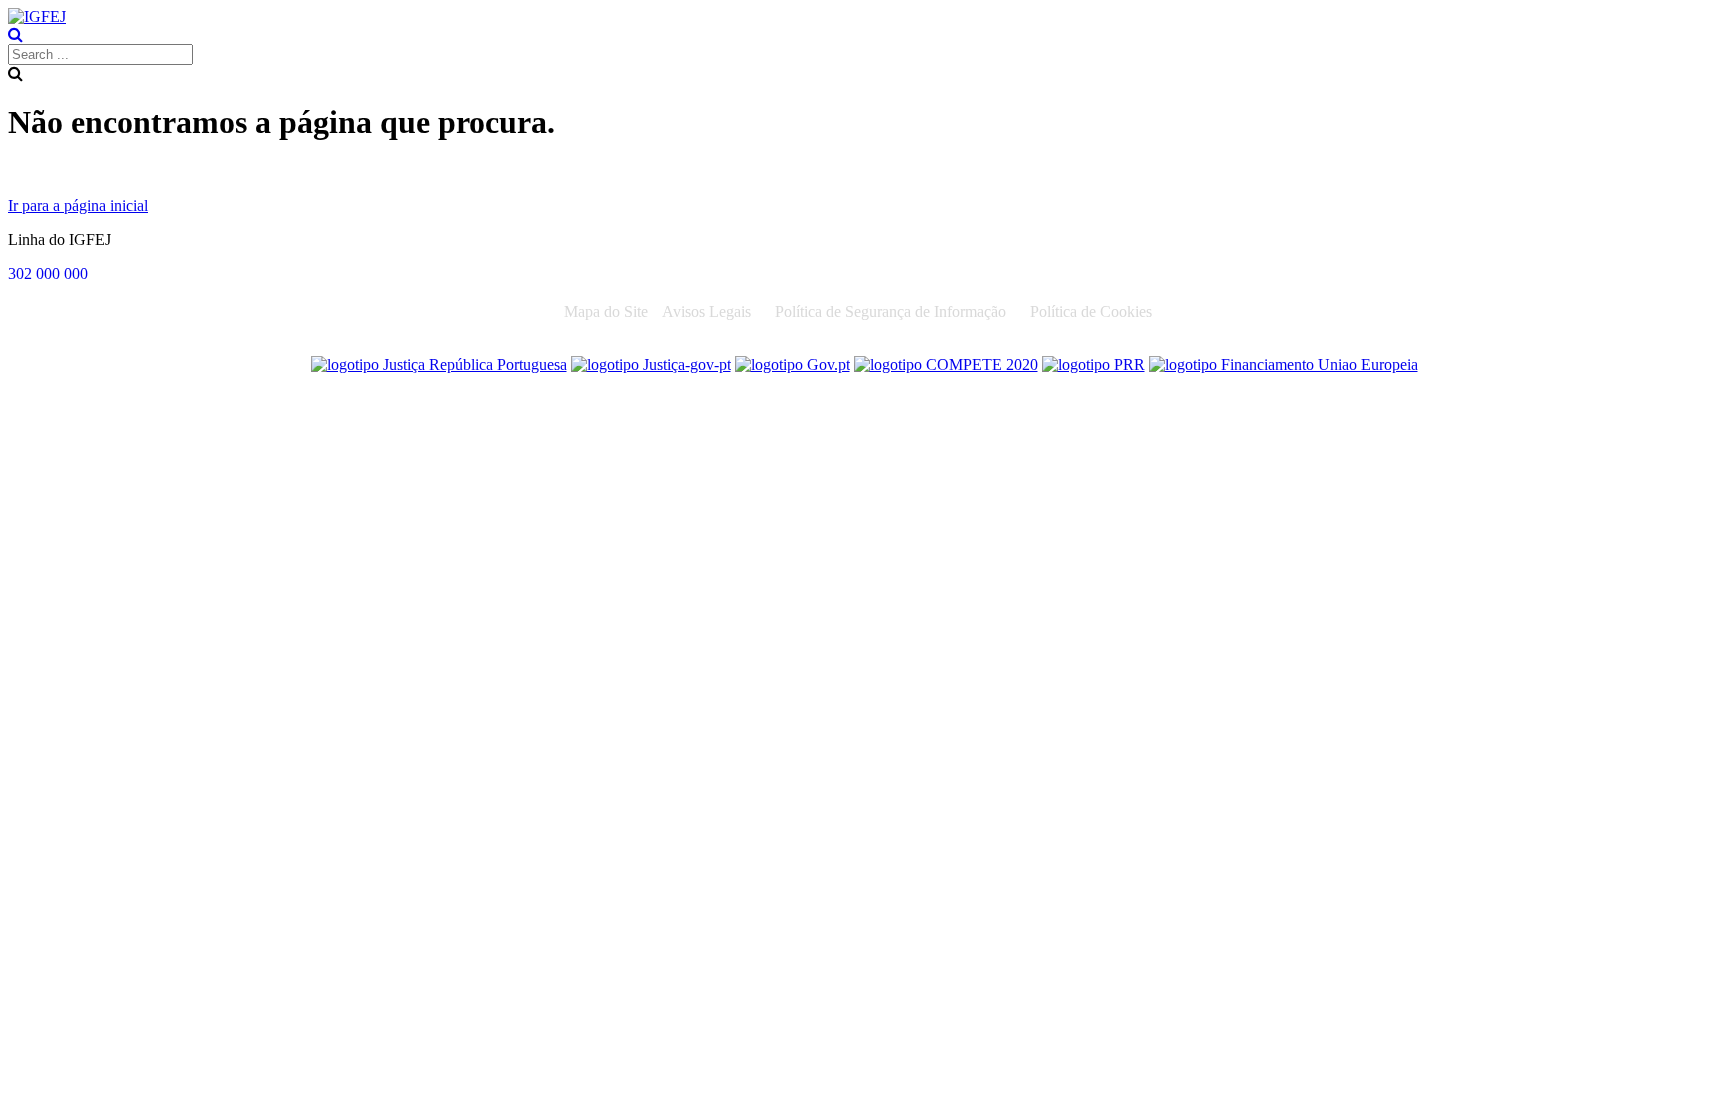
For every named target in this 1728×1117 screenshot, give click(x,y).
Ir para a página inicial (78, 205)
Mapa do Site (606, 311)
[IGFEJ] (37, 16)
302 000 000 (48, 273)
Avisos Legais (706, 311)
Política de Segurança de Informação (890, 311)
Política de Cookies (1091, 311)
